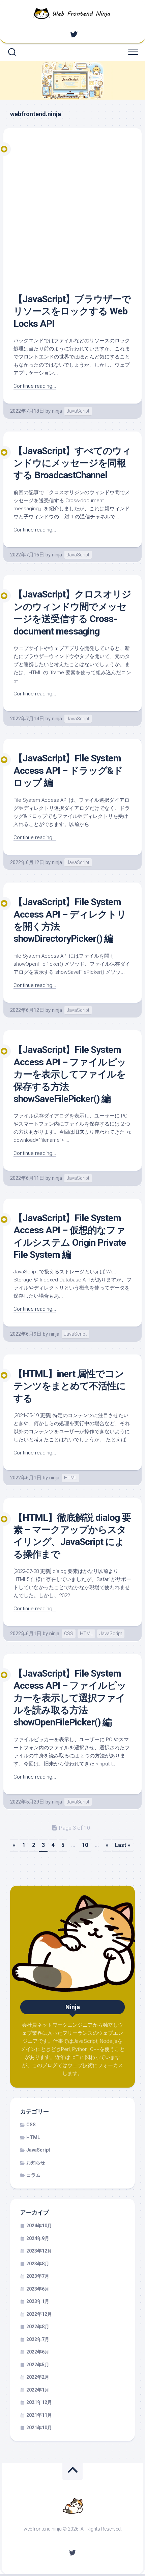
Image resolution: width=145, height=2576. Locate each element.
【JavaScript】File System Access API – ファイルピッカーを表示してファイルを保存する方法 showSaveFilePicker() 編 (70, 1074)
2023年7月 (38, 2276)
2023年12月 (39, 2251)
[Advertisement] (72, 217)
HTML (70, 1478)
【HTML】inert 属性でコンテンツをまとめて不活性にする (70, 1386)
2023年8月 (38, 2264)
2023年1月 (38, 2301)
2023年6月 (38, 2289)
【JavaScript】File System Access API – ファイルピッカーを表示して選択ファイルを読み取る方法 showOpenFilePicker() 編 (70, 1698)
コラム (33, 2175)
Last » (123, 1845)
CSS (69, 1634)
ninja (57, 411)
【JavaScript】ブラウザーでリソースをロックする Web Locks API (72, 311)
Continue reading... (35, 386)
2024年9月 (38, 2238)
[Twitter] (74, 34)
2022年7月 (38, 2339)
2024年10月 (39, 2226)
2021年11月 (39, 2415)
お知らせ (36, 2163)
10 (85, 1845)
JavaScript (78, 411)
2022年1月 (38, 2390)
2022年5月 (38, 2365)
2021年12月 (39, 2402)
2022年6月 (38, 2352)
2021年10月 (39, 2428)
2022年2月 (38, 2377)
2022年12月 (39, 2314)
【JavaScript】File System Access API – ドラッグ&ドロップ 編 (68, 770)
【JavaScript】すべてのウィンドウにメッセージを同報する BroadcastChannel (72, 463)
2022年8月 (38, 2327)
